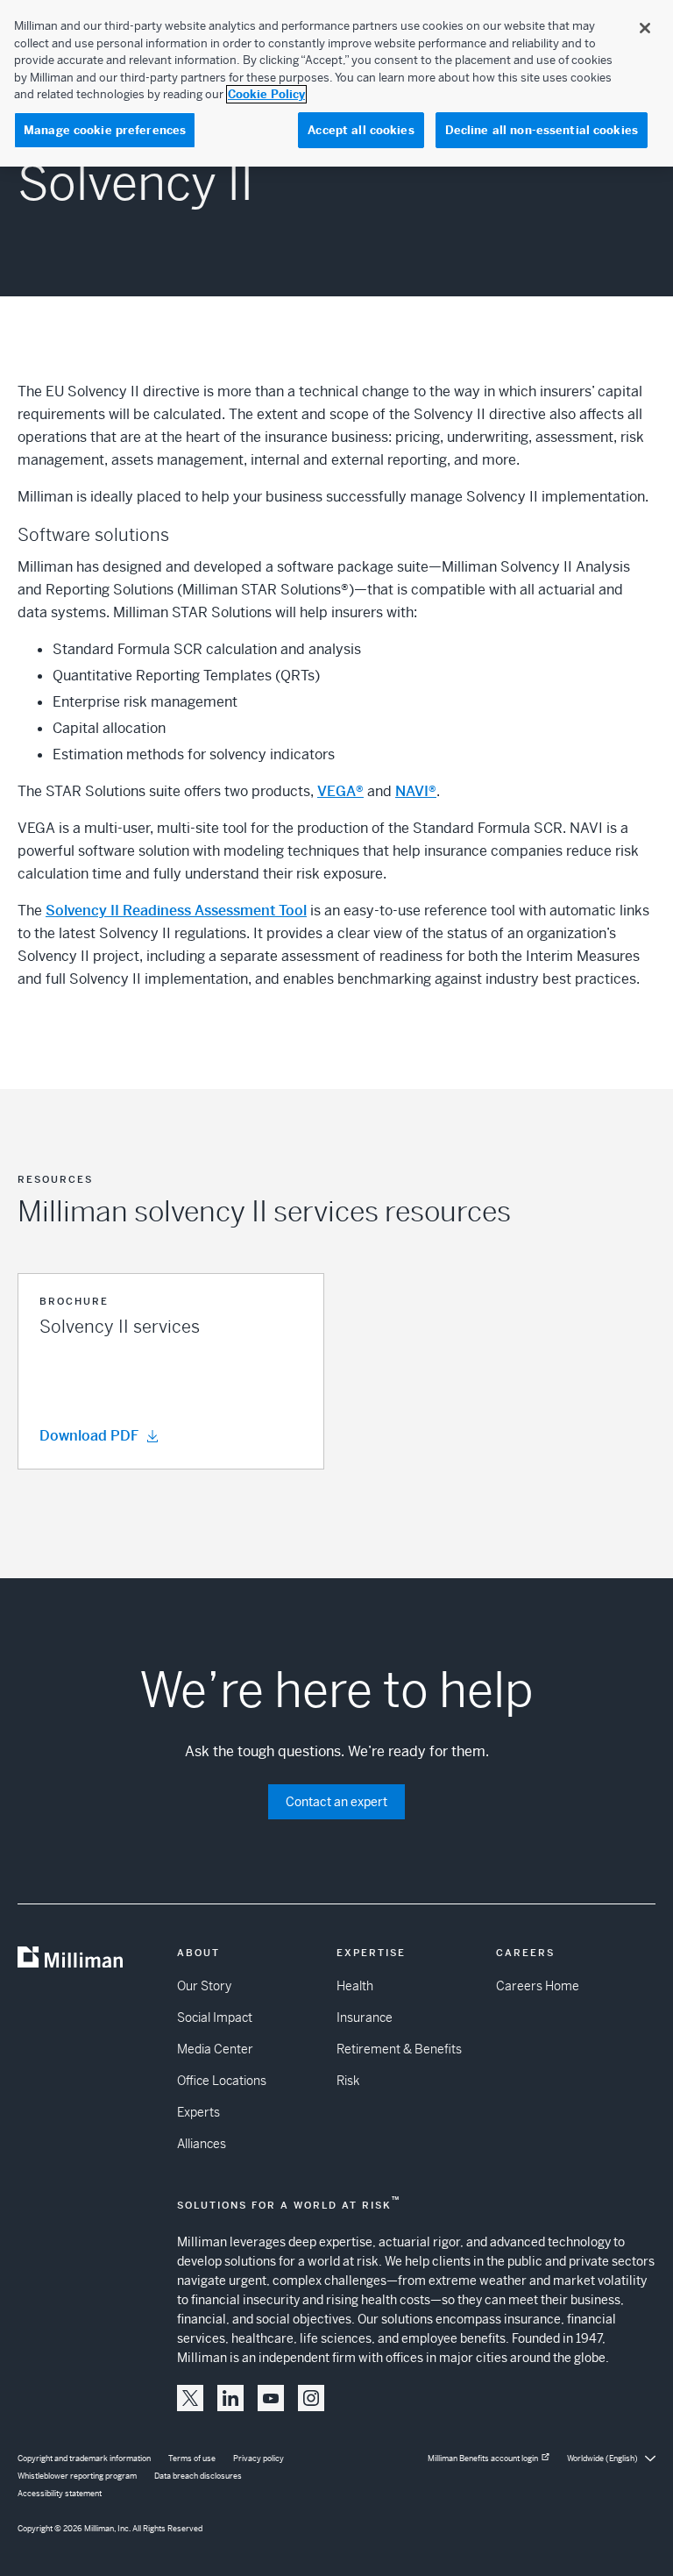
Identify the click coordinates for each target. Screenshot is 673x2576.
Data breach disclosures (198, 2476)
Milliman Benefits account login (483, 2459)
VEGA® (340, 791)
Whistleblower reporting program (77, 2476)
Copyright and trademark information (84, 2459)
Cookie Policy (266, 94)
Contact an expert (336, 1802)
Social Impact (215, 2017)
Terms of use (192, 2459)
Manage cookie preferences (105, 130)
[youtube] (271, 2398)
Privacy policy (259, 2459)
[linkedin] (230, 2398)
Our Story (204, 1986)
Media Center (215, 2049)
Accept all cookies (361, 130)
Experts (198, 2112)
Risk (348, 2081)
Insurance (365, 2017)
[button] (171, 1371)
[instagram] (311, 2398)
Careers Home (538, 1986)
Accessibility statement (60, 2494)
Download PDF (89, 1436)
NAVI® (416, 791)
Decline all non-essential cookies (542, 130)
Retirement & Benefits (399, 2049)
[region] (336, 83)
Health (355, 1986)
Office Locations (222, 2081)
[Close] (645, 28)
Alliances (202, 2144)
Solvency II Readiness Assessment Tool (176, 911)
